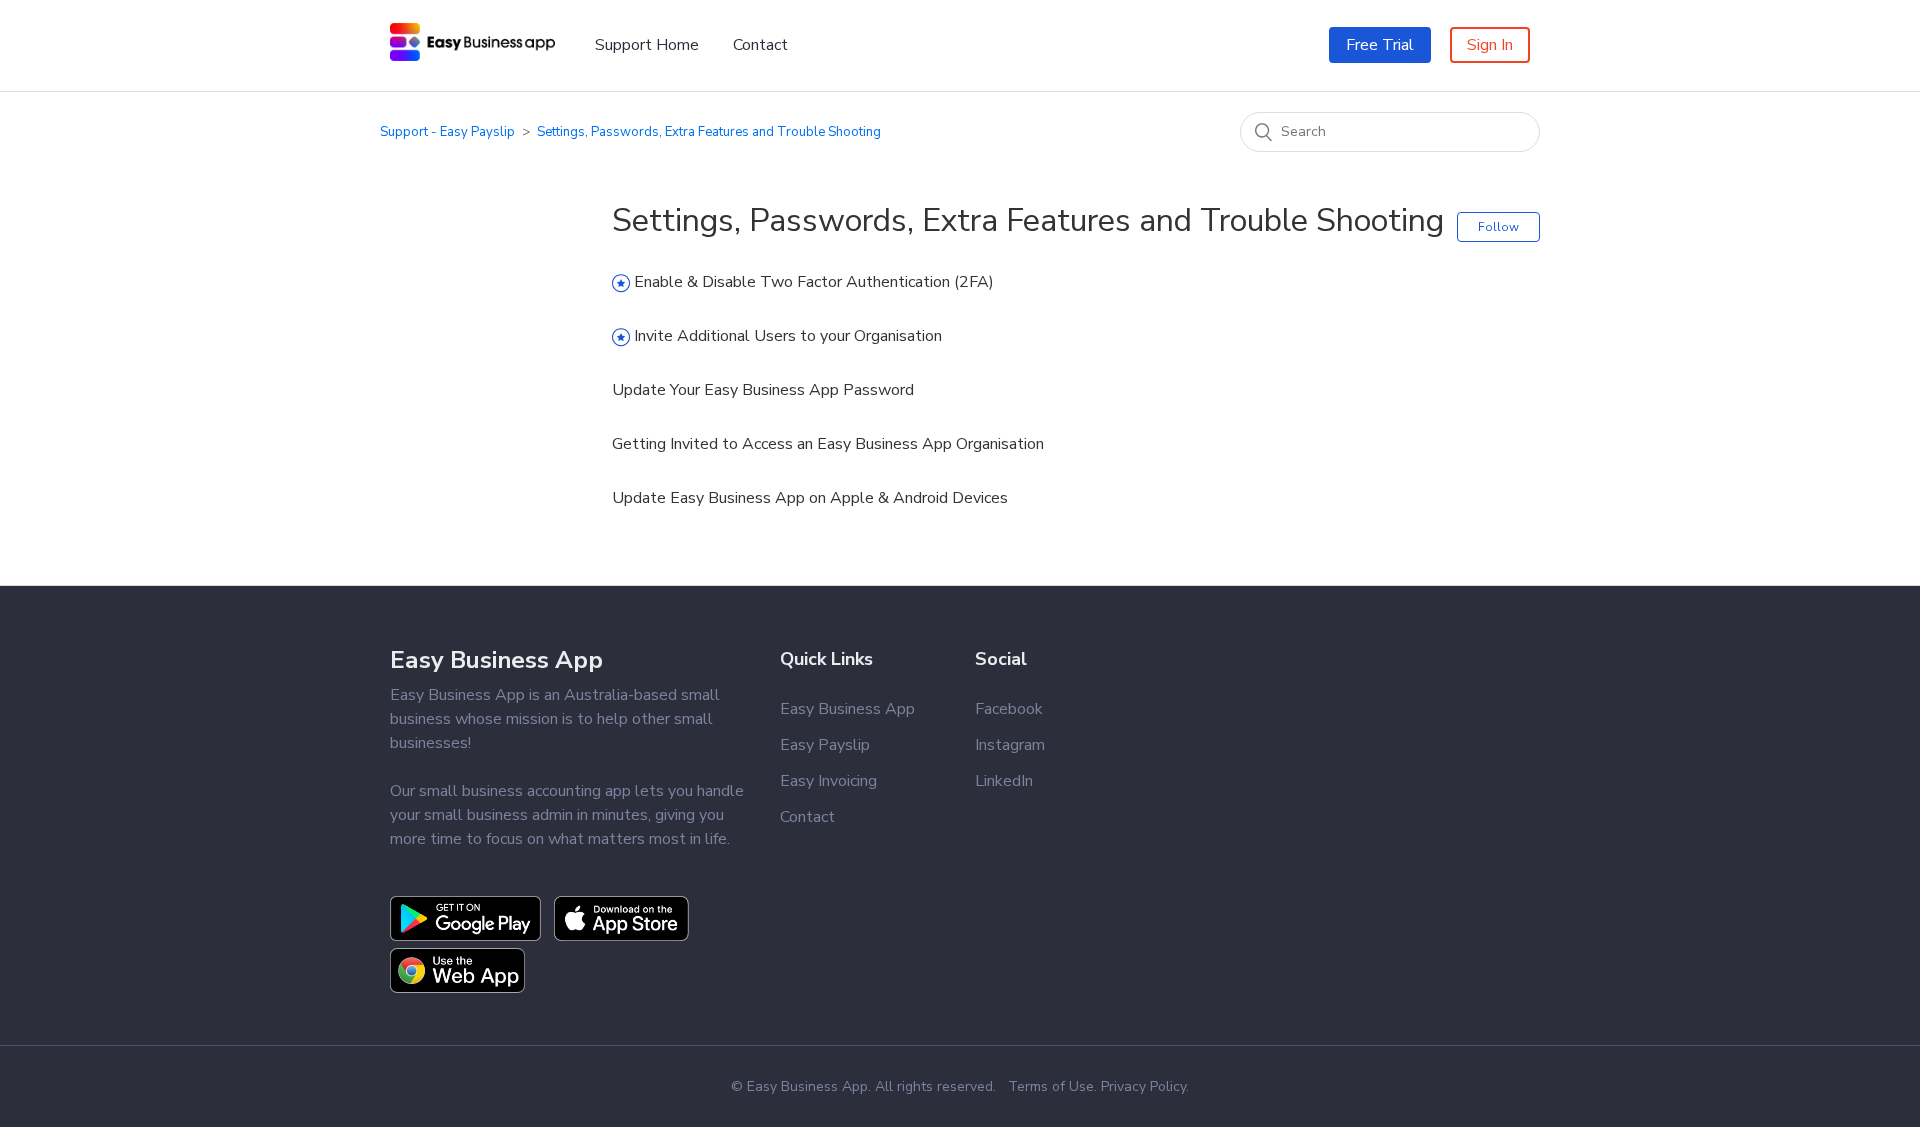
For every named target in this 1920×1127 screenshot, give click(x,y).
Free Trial (1380, 45)
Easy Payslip (825, 745)
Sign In (1490, 45)
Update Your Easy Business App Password (763, 390)
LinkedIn (1004, 781)
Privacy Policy (1143, 1086)
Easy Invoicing (828, 781)
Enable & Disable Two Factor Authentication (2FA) (814, 282)
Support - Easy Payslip (447, 132)
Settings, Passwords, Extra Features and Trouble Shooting (709, 132)
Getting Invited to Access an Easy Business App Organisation (828, 444)
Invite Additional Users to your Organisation (788, 336)
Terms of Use (1051, 1086)
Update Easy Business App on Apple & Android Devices (810, 498)
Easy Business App (496, 660)
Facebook (1009, 709)
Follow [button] (1498, 227)
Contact (760, 45)
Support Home (647, 45)
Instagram (1010, 745)
